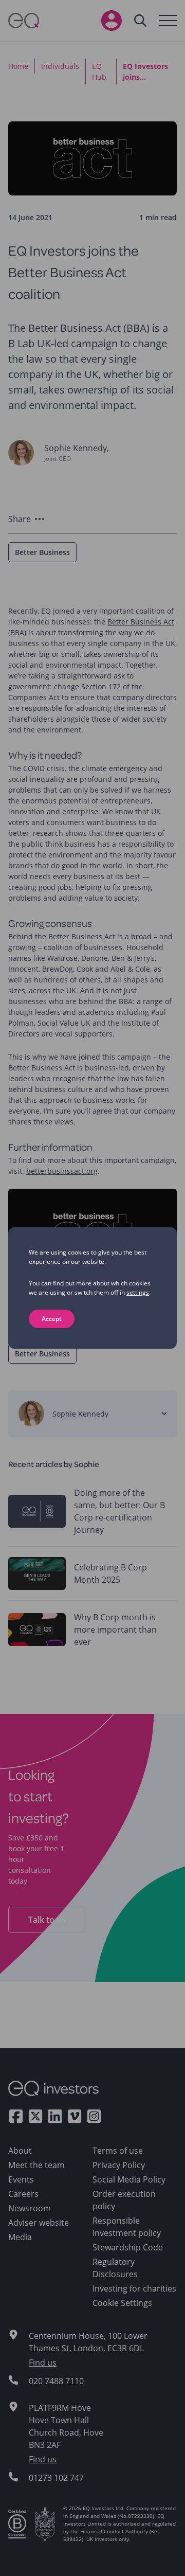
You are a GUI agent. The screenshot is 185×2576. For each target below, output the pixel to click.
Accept (52, 1319)
